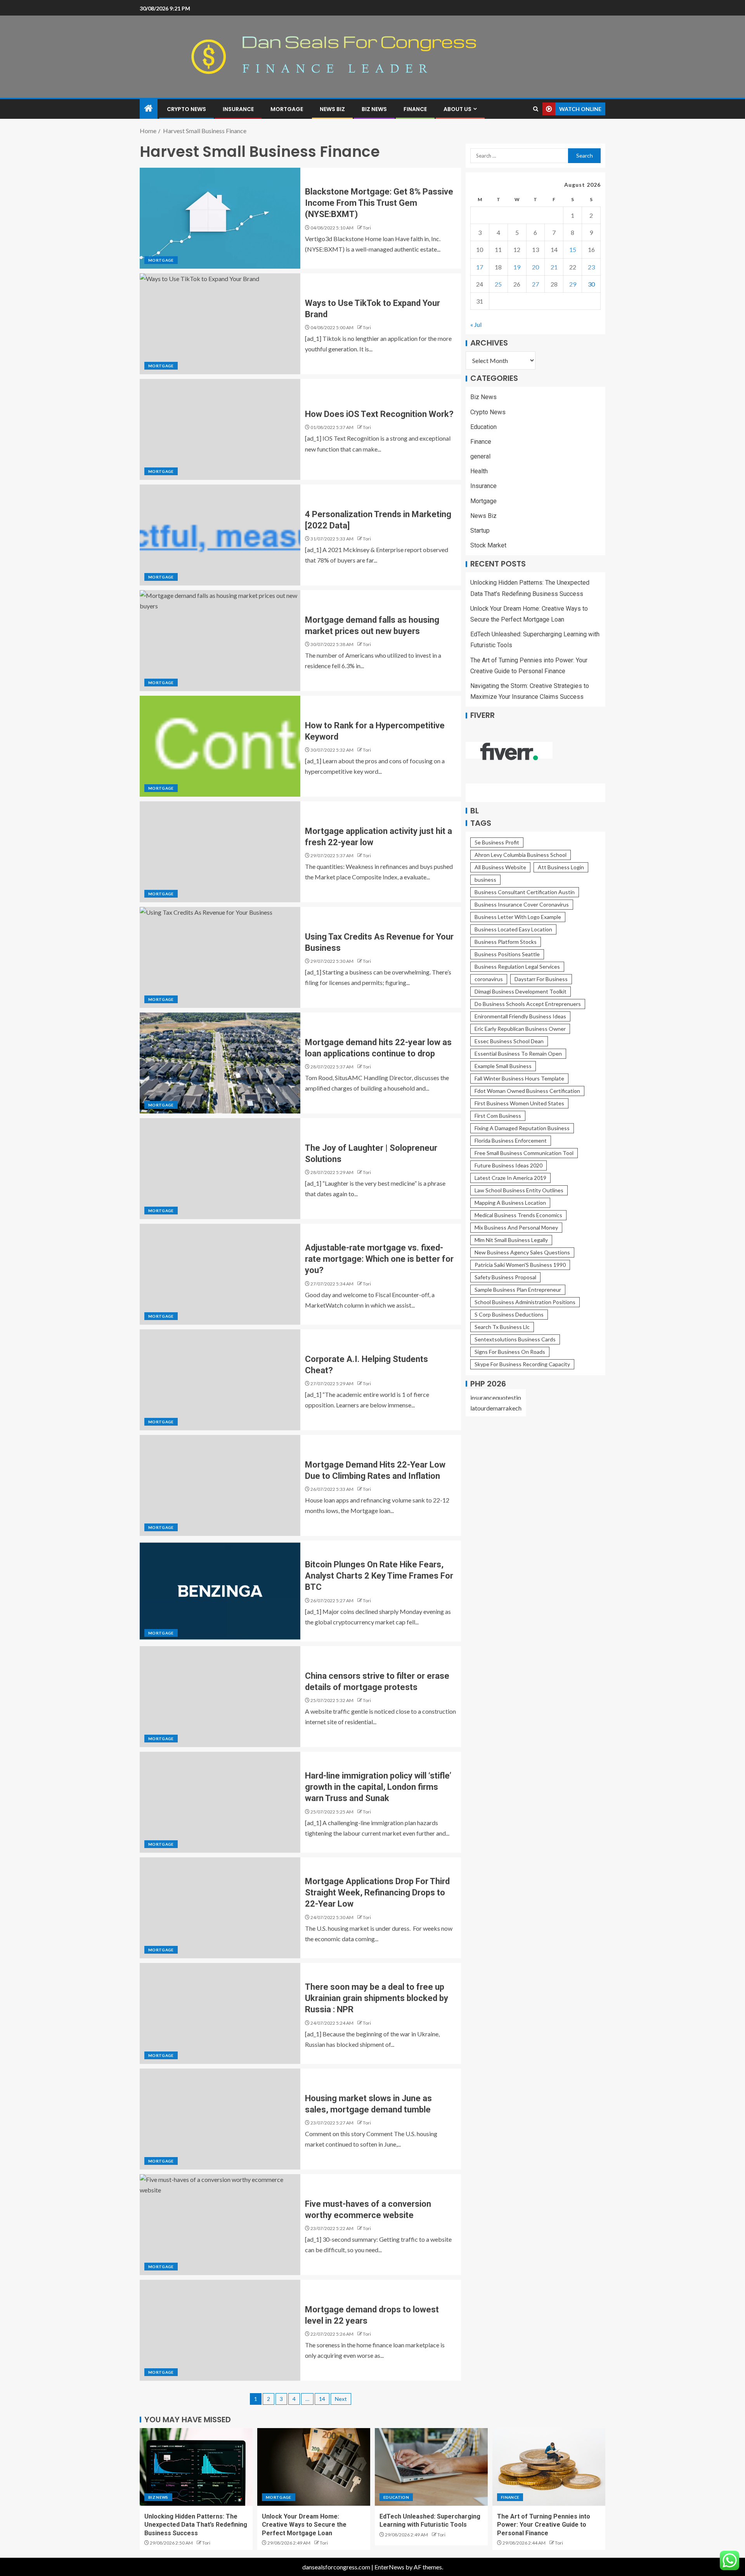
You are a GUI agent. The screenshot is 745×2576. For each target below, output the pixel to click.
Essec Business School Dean (509, 1041)
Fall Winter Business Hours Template (519, 1078)
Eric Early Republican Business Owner (520, 1029)
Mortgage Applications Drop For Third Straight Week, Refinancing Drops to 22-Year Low (377, 1893)
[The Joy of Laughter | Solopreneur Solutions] (220, 1169)
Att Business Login (561, 867)
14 (322, 2399)
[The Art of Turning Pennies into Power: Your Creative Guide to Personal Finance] (549, 2467)
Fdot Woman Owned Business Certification (527, 1091)
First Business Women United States (519, 1103)
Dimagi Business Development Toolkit (521, 991)
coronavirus (489, 979)
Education (483, 427)
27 (535, 284)
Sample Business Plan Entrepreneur (518, 1290)
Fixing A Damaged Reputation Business (522, 1128)
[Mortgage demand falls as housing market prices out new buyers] (220, 641)
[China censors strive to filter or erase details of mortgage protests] (220, 1697)
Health (479, 472)
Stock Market (488, 546)
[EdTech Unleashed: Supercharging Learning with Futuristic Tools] (431, 2467)
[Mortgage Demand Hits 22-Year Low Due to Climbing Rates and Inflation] (220, 1485)
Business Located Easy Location (513, 929)
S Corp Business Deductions (509, 1314)
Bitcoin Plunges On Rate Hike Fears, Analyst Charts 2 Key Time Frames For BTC (379, 1576)
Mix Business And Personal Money (516, 1227)
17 (480, 267)
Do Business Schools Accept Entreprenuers (528, 1004)
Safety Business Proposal (505, 1277)
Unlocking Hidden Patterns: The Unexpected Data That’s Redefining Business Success (196, 2525)
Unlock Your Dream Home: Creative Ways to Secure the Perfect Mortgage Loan (304, 2525)
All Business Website (500, 867)
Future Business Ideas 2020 (509, 1165)
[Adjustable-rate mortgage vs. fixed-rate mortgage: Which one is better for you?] (220, 1274)
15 (573, 250)
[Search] (536, 109)
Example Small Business (503, 1066)
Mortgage (287, 109)
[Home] (149, 109)
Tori (367, 228)
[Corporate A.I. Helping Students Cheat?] (220, 1380)
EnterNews (389, 2567)
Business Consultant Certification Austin (525, 892)
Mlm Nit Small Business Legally (511, 1240)
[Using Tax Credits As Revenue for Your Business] (220, 957)
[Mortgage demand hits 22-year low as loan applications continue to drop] (220, 1063)
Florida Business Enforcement (511, 1140)
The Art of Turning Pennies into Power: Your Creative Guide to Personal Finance (544, 2525)
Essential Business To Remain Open (518, 1054)
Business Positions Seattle (507, 954)
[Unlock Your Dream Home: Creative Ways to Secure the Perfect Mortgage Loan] (314, 2467)
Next (341, 2399)
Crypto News (186, 109)
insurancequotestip (496, 1397)
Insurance (238, 109)
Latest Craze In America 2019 (510, 1178)
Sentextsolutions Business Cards (515, 1339)
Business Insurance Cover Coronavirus (522, 904)
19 (517, 267)
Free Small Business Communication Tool (524, 1153)
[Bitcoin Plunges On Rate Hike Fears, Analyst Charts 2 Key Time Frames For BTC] (220, 1591)
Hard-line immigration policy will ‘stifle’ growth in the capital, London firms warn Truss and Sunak (378, 1787)
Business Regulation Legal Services (517, 967)
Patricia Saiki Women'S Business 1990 (520, 1265)
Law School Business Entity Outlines (519, 1190)
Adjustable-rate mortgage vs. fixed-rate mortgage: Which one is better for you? (379, 1259)
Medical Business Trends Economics (518, 1215)
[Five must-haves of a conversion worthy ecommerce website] (220, 2225)
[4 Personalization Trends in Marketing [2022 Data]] (220, 535)
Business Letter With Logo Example (518, 917)
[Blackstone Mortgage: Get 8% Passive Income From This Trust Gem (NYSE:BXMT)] (220, 218)
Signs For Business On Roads (510, 1352)
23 (591, 267)
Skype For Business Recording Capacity (522, 1364)
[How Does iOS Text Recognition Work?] (220, 429)
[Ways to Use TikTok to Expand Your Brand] (220, 324)
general (480, 456)
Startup (480, 531)
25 (498, 284)
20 (535, 267)
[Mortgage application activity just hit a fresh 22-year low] (220, 852)
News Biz (332, 109)
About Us (457, 109)
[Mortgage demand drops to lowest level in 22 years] (220, 2330)
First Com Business (498, 1116)
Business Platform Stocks (506, 942)
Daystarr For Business (541, 979)
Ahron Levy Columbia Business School (521, 855)
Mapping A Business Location (510, 1203)
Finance (415, 109)
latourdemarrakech (496, 1408)
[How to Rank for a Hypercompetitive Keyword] (220, 746)
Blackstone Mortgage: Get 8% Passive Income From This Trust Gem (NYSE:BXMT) (379, 203)
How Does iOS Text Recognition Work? (379, 414)
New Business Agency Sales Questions (522, 1252)
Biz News (374, 109)
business (485, 880)
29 (573, 284)
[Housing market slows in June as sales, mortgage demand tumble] (220, 2119)
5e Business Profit (497, 842)
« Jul (476, 325)
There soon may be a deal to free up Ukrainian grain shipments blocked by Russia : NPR (377, 1998)
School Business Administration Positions (525, 1302)
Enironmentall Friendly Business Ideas (520, 1016)
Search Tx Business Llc (502, 1327)
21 (554, 267)
